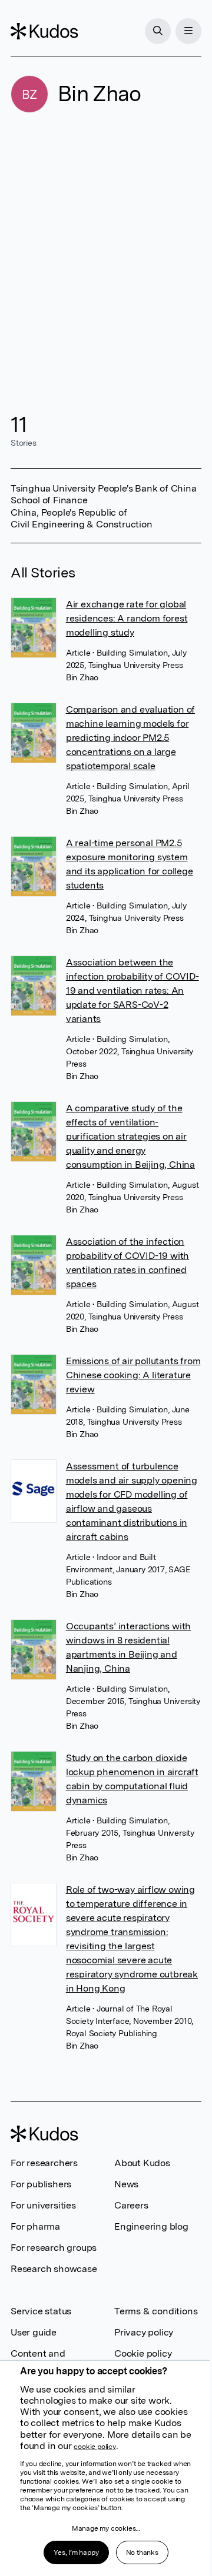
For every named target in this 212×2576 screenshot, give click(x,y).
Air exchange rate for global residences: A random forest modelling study (127, 618)
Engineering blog (151, 2226)
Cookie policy (143, 2353)
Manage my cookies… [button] (106, 2528)
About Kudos (142, 2163)
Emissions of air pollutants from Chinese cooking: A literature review (133, 1375)
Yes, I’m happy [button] (76, 2552)
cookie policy (95, 2447)
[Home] (44, 31)
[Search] (158, 31)
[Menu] (188, 31)
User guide (34, 2332)
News (126, 2184)
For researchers (44, 2163)
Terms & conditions (156, 2311)
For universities (43, 2205)
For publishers (41, 2184)
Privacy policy (144, 2332)
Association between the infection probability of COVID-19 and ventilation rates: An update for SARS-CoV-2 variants (132, 990)
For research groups (54, 2248)
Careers (131, 2205)
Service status (41, 2311)
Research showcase (54, 2269)
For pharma (35, 2226)
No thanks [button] (142, 2552)
